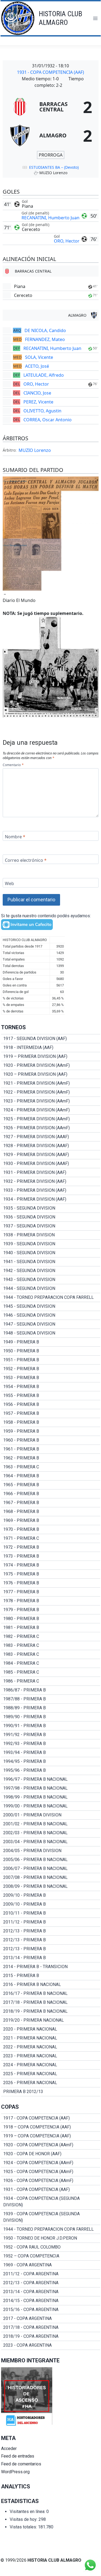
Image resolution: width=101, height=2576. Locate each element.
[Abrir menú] (95, 18)
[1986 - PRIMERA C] (51, 1681)
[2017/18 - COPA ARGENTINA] (51, 2327)
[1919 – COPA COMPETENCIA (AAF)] (51, 2136)
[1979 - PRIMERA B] (51, 1610)
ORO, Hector (67, 241)
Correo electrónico (26, 860)
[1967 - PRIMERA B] (51, 1503)
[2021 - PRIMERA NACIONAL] (51, 2038)
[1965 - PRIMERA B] (51, 1485)
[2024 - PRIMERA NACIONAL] (51, 2065)
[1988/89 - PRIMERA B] (51, 1708)
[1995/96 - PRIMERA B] (51, 1770)
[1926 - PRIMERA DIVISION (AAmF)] (51, 1128)
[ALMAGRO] (51, 135)
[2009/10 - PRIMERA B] (51, 1895)
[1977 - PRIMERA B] (51, 1592)
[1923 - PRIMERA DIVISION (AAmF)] (51, 1101)
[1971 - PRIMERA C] (51, 1538)
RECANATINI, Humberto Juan (50, 218)
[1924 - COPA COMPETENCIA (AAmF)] (51, 2163)
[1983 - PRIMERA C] (51, 1645)
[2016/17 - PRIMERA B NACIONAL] (51, 1994)
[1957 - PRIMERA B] (51, 1413)
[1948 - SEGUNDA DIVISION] (51, 1333)
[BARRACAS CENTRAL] (51, 107)
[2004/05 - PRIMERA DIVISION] (51, 1851)
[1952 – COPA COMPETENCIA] (51, 2256)
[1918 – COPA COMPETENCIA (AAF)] (51, 2127)
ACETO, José (37, 366)
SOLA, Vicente (39, 357)
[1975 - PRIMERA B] (51, 1574)
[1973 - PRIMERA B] (51, 1556)
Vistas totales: (24, 2527)
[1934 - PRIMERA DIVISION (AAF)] (51, 1199)
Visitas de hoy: (24, 2519)
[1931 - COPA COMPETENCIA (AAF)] (51, 2190)
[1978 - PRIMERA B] (51, 1601)
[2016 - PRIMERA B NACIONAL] (51, 1985)
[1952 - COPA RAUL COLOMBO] (51, 2247)
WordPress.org (15, 2472)
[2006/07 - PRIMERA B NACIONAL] (51, 1869)
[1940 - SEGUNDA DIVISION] (51, 1253)
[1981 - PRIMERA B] (51, 1628)
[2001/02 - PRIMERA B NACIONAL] (51, 1824)
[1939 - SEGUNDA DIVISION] (51, 1244)
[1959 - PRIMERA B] (51, 1431)
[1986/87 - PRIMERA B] (51, 1690)
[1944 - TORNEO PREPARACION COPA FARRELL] (51, 1297)
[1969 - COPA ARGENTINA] (51, 2265)
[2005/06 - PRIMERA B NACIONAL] (51, 1860)
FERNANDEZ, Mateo (45, 339)
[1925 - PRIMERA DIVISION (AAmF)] (51, 1119)
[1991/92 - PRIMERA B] (51, 1735)
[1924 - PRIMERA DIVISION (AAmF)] (51, 1110)
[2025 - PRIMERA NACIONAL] (51, 2074)
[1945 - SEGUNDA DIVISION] (51, 1306)
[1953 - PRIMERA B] (51, 1378)
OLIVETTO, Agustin (42, 411)
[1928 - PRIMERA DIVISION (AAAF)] (51, 1146)
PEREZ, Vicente (38, 402)
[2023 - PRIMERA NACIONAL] (51, 2056)
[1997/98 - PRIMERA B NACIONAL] (51, 1788)
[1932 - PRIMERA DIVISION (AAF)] (51, 1181)
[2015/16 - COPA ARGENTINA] (51, 2310)
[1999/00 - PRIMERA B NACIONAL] (51, 1806)
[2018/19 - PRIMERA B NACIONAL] (51, 2011)
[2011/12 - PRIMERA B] (51, 1922)
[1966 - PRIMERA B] (51, 1494)
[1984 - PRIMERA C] (51, 1663)
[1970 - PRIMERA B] (51, 1529)
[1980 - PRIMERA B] (51, 1619)
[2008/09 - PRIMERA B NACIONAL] (51, 1886)
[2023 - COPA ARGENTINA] (51, 2345)
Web (9, 884)
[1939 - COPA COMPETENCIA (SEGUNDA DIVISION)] (51, 2217)
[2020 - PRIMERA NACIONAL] (51, 2029)
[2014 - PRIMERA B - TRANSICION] (51, 1967)
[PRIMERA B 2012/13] (51, 2092)
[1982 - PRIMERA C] (51, 1637)
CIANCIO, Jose (37, 393)
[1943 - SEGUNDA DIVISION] (51, 1280)
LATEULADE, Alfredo (44, 375)
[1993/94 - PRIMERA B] (51, 1753)
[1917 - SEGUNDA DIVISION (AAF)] (51, 1039)
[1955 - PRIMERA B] (51, 1396)
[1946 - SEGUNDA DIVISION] (51, 1315)
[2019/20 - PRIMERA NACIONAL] (51, 2020)
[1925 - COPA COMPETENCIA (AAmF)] (51, 2172)
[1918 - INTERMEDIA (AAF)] (51, 1048)
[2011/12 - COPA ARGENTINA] (51, 2274)
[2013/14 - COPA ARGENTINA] (51, 2292)
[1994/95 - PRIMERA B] (51, 1762)
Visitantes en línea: (28, 2512)
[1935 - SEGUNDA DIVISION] (51, 1208)
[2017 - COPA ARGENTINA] (51, 2319)
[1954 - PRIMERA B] (51, 1387)
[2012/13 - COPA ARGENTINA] (51, 2283)
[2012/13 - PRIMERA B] (51, 1931)
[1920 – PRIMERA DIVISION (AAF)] (51, 1074)
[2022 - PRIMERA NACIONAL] (51, 2047)
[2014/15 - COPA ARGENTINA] (51, 2301)
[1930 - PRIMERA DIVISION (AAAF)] (51, 1164)
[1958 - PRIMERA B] (51, 1422)
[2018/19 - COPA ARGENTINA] (51, 2336)
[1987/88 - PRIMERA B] (51, 1699)
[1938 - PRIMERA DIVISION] (51, 1235)
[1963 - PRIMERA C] (51, 1467)
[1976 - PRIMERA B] (51, 1583)
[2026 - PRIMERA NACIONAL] (51, 2083)
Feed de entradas (18, 2456)
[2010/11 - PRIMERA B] (51, 1913)
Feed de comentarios (21, 2464)
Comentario (13, 765)
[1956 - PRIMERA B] (51, 1405)
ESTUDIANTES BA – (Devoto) (54, 167)
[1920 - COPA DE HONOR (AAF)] (51, 2154)
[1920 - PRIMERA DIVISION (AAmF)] (51, 1065)
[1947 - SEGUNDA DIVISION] (51, 1324)
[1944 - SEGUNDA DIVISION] (51, 1289)
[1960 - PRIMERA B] (51, 1440)
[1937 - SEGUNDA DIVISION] (51, 1226)
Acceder (9, 2448)
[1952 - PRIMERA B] (51, 1369)
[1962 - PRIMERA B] (51, 1458)
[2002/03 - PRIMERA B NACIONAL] (51, 1833)
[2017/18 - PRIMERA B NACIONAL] (51, 2002)
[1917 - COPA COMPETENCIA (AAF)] (51, 2118)
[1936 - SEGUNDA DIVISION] (51, 1217)
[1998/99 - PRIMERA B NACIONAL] (51, 1797)
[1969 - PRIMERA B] (51, 1521)
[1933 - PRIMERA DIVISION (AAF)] (51, 1190)
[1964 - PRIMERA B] (51, 1476)
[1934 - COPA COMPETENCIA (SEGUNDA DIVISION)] (51, 2202)
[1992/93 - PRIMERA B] (51, 1744)
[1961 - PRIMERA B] (51, 1449)
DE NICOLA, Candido (45, 330)
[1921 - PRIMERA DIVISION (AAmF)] (51, 1083)
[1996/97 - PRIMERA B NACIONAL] (51, 1779)
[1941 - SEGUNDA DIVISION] (51, 1262)
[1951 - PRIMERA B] (51, 1360)
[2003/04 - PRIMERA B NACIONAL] (51, 1842)
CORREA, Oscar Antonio (48, 420)
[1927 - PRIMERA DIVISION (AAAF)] (51, 1137)
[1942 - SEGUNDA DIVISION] (51, 1271)
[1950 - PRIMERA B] (51, 1351)
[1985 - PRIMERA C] (51, 1672)
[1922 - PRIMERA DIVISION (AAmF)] (51, 1092)
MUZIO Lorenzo (35, 450)
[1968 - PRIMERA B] (51, 1512)
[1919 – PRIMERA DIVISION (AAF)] (51, 1057)
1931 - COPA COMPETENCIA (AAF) (50, 72)
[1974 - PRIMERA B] (51, 1565)
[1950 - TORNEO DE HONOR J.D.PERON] (51, 2238)
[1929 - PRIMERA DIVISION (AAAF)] (51, 1155)
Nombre (15, 837)
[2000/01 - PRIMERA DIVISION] (51, 1815)
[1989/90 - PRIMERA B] (51, 1717)
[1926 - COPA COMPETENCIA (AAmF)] (51, 2181)
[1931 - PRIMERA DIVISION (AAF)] (51, 1173)
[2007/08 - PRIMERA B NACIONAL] (51, 1878)
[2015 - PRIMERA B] (51, 1976)
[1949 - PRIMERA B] (51, 1342)
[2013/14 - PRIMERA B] (51, 1958)
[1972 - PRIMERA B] (51, 1547)
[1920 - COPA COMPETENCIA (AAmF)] (51, 2145)
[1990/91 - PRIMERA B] (51, 1726)
